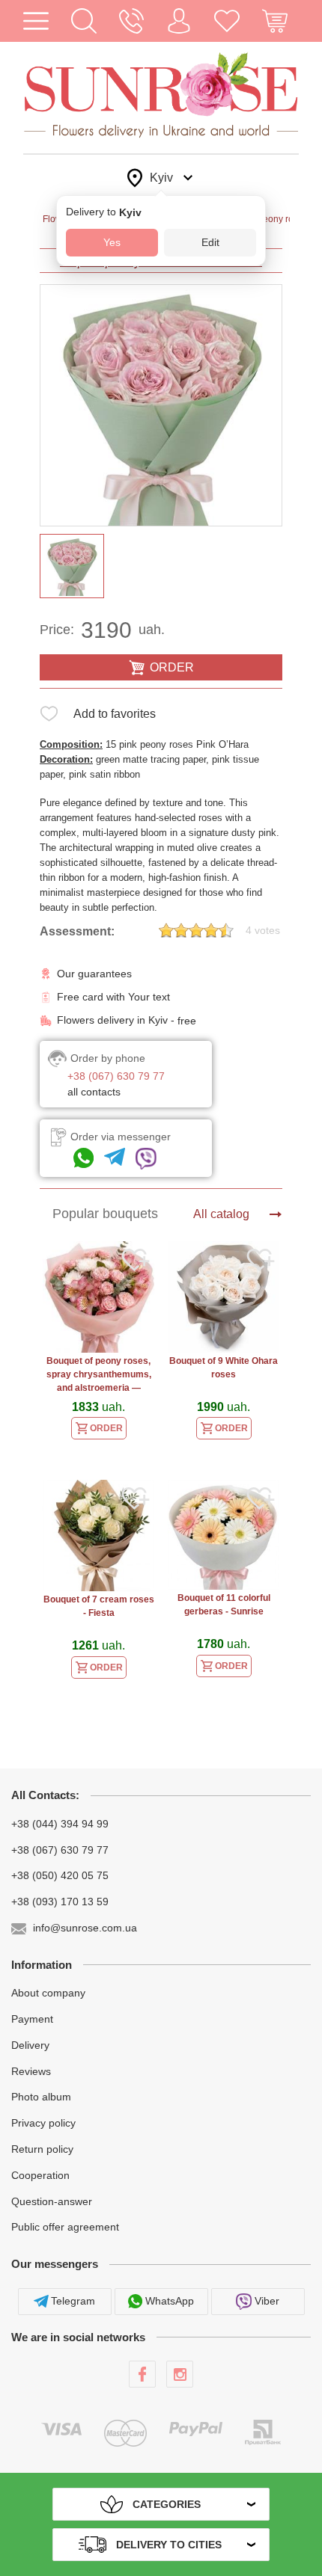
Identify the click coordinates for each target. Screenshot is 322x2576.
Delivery (30, 2045)
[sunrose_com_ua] (146, 1159)
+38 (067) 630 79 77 (60, 1849)
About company (48, 1993)
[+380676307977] (83, 1159)
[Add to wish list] (49, 717)
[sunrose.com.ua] (142, 2374)
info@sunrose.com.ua (85, 1928)
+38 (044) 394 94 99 (60, 1824)
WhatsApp (170, 2301)
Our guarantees (94, 974)
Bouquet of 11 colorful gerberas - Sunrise (224, 1605)
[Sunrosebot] (115, 1159)
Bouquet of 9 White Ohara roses (224, 1368)
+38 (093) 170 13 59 (60, 1902)
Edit (210, 242)
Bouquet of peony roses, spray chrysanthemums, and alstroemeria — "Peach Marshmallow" (99, 1376)
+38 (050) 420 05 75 (60, 1875)
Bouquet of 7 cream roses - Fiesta (99, 1606)
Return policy (42, 2149)
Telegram (73, 2301)
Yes (112, 242)
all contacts (94, 1092)
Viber (267, 2301)
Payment (32, 2019)
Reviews (31, 2071)
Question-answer (52, 2201)
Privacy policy (43, 2123)
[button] (84, 21)
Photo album (41, 2097)
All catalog (221, 1214)
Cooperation (40, 2175)
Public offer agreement (65, 2227)
